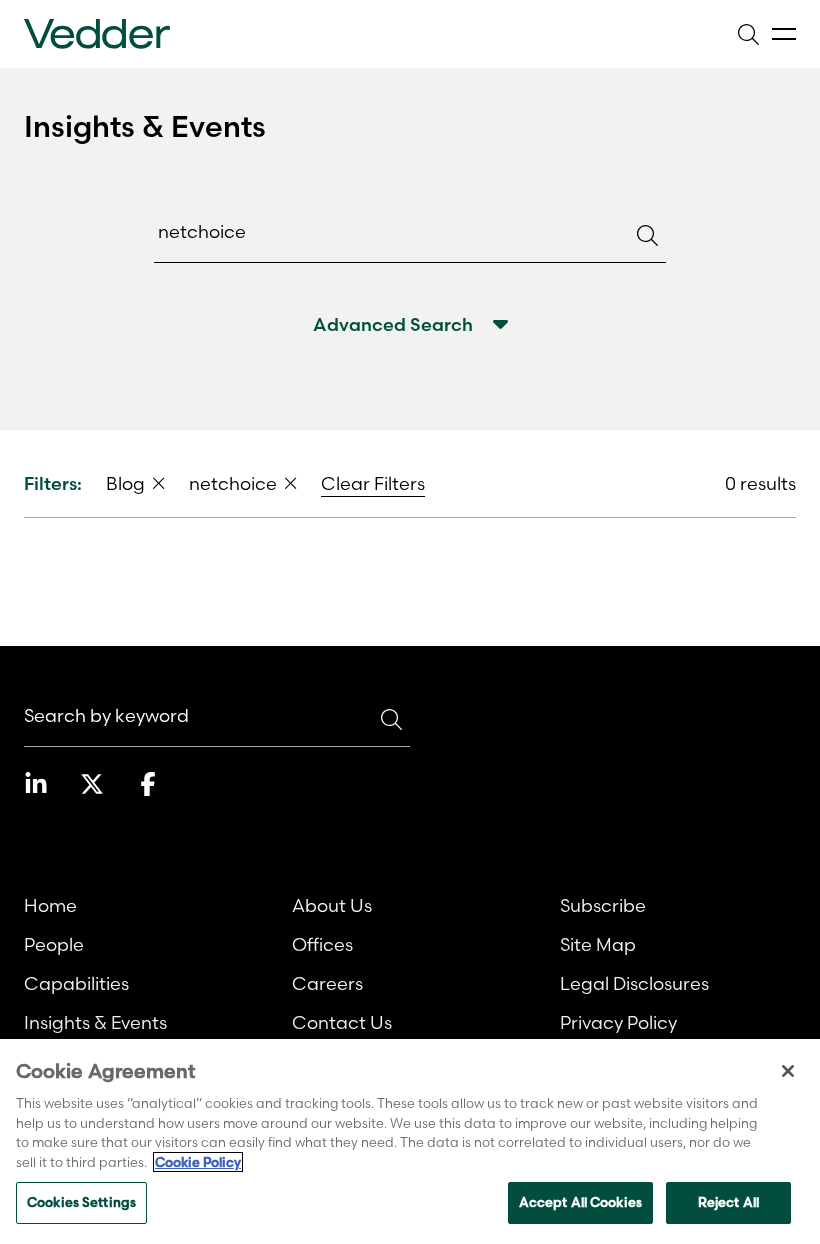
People (54, 944)
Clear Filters (373, 483)
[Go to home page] (97, 34)
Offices (322, 944)
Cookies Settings (81, 1202)
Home (50, 905)
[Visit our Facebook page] (148, 784)
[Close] (788, 1071)
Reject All (728, 1202)
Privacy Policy (618, 1022)
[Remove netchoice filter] (291, 483)
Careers (327, 983)
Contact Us (342, 1022)
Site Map (598, 944)
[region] (410, 1141)
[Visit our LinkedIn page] (36, 784)
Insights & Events (95, 1022)
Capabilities (76, 983)
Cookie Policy (198, 1162)
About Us (332, 905)
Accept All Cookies (580, 1202)
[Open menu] (784, 34)
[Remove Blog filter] (159, 483)
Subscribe (603, 905)
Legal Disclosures (634, 983)
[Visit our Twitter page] (92, 784)
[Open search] (748, 34)
